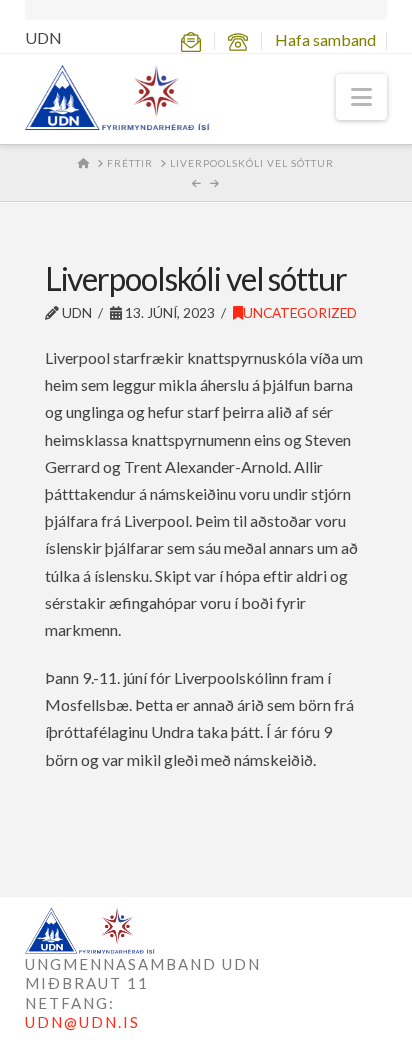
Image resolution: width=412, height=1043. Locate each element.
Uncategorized (300, 312)
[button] (361, 97)
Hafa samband (325, 39)
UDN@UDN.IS (82, 1022)
